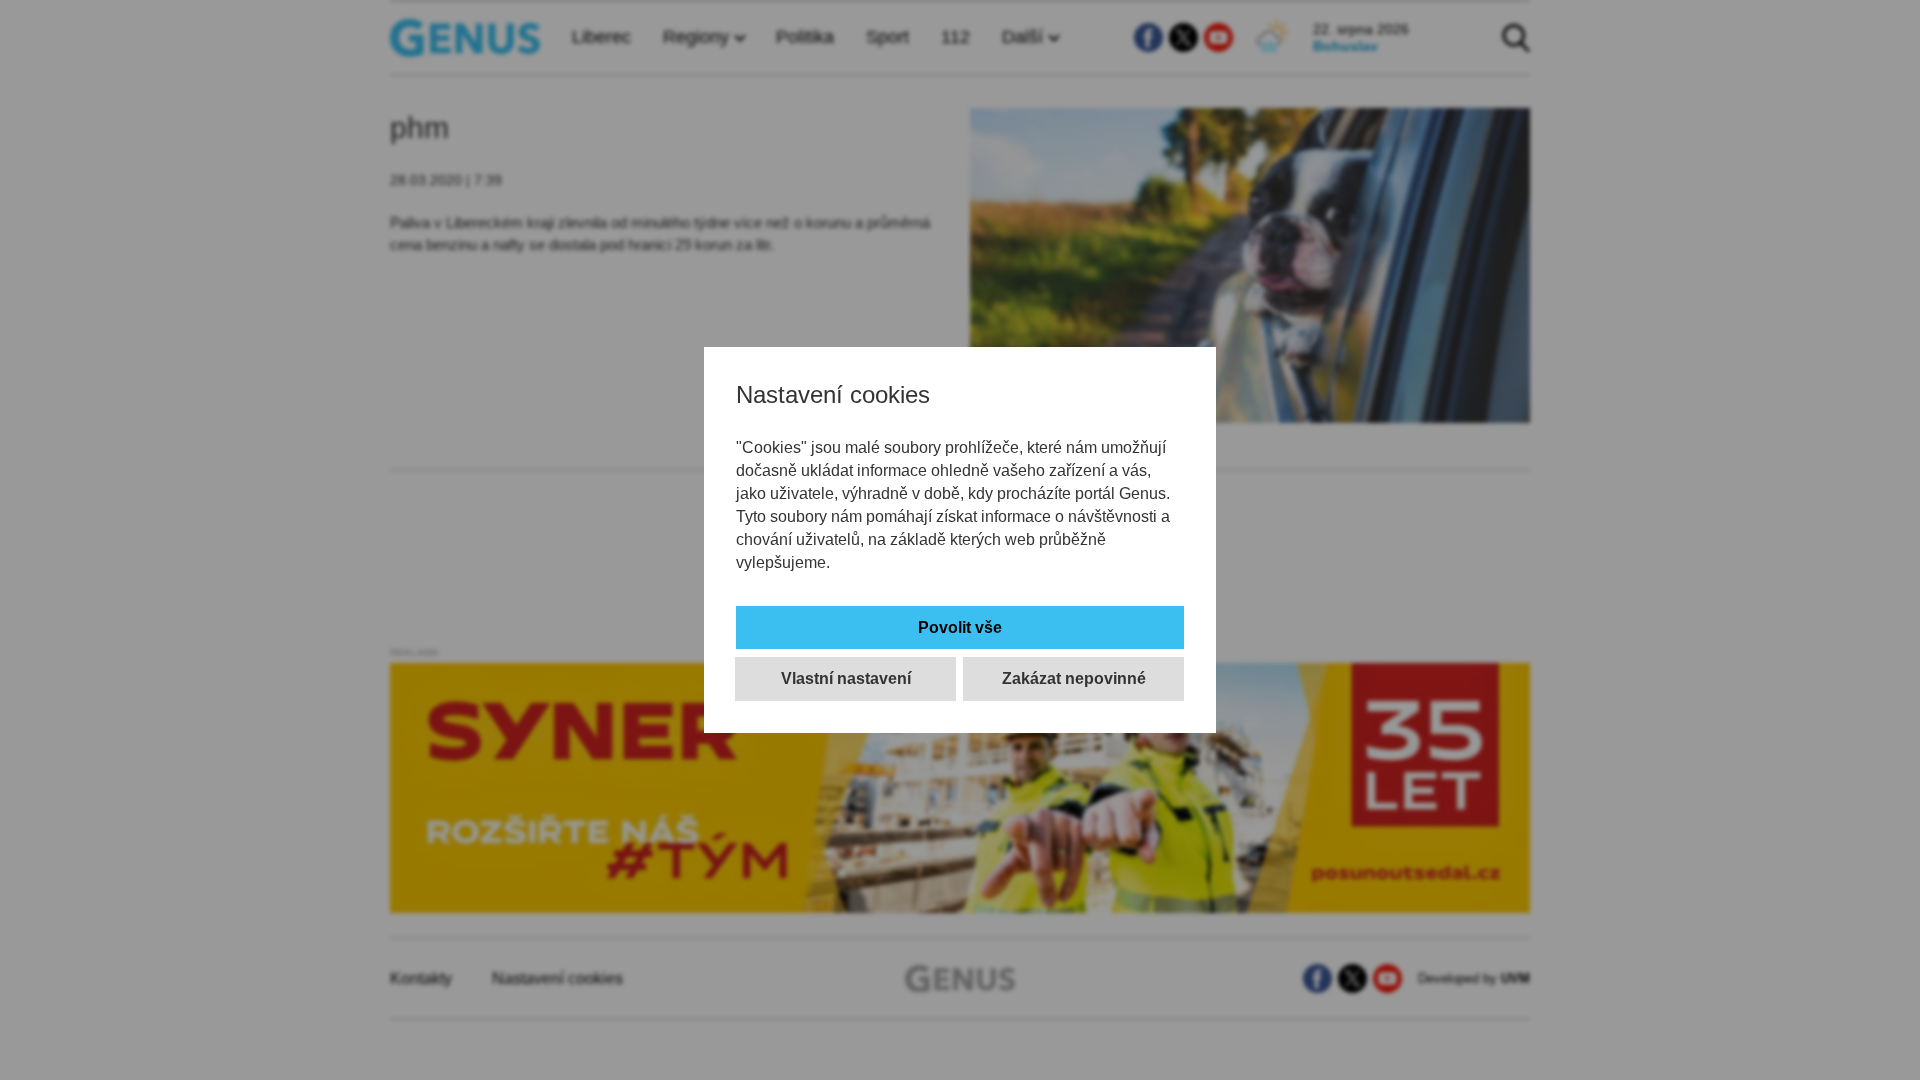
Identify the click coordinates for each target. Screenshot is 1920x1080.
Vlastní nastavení (846, 678)
